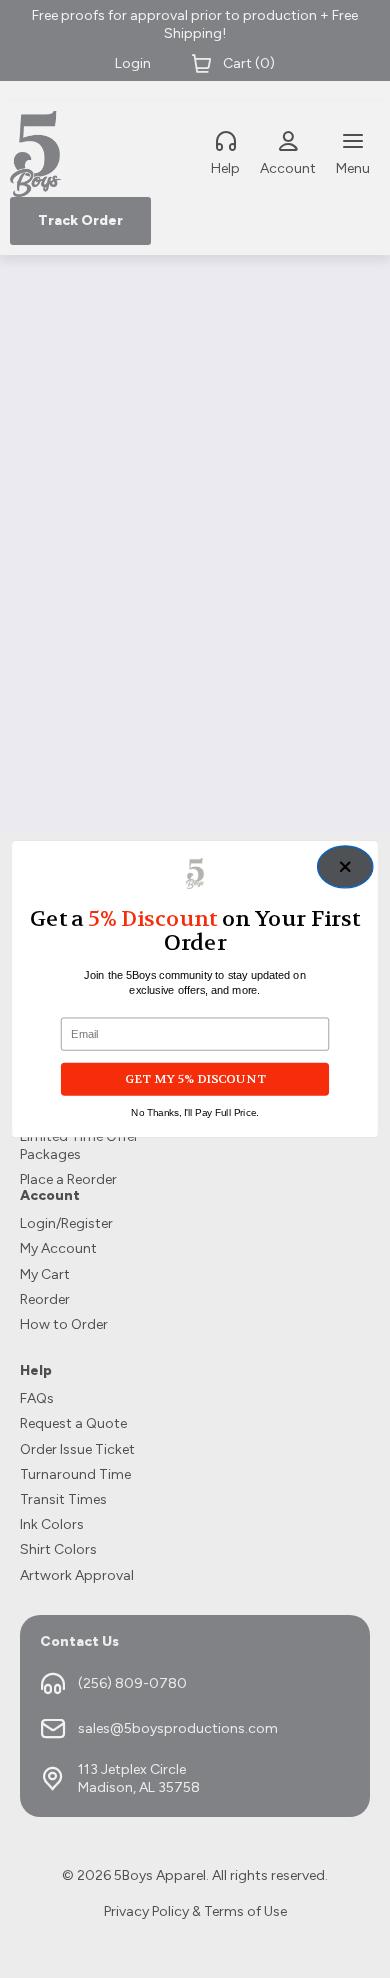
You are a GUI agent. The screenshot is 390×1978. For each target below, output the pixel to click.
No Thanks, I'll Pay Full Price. (194, 1113)
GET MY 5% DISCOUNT (195, 1078)
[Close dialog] (344, 867)
